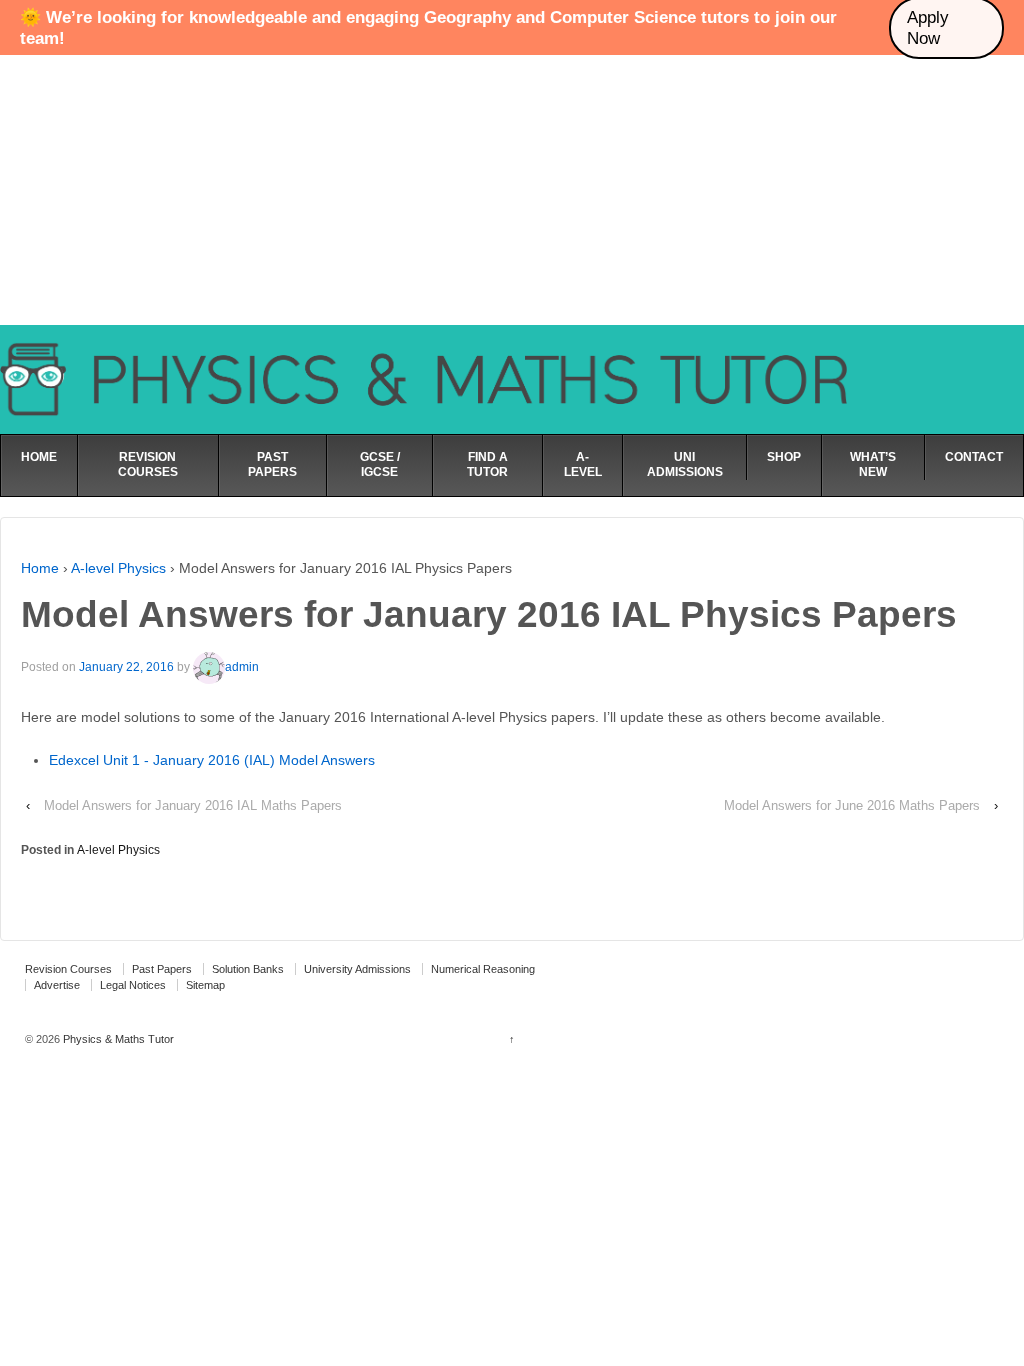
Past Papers (162, 969)
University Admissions (357, 969)
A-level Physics (118, 568)
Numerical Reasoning (483, 969)
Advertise (57, 985)
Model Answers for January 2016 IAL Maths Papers (193, 805)
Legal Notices (133, 985)
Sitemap (205, 985)
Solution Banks (248, 969)
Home (40, 568)
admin (242, 667)
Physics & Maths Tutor (117, 1039)
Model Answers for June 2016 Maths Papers (852, 805)
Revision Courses (68, 969)
